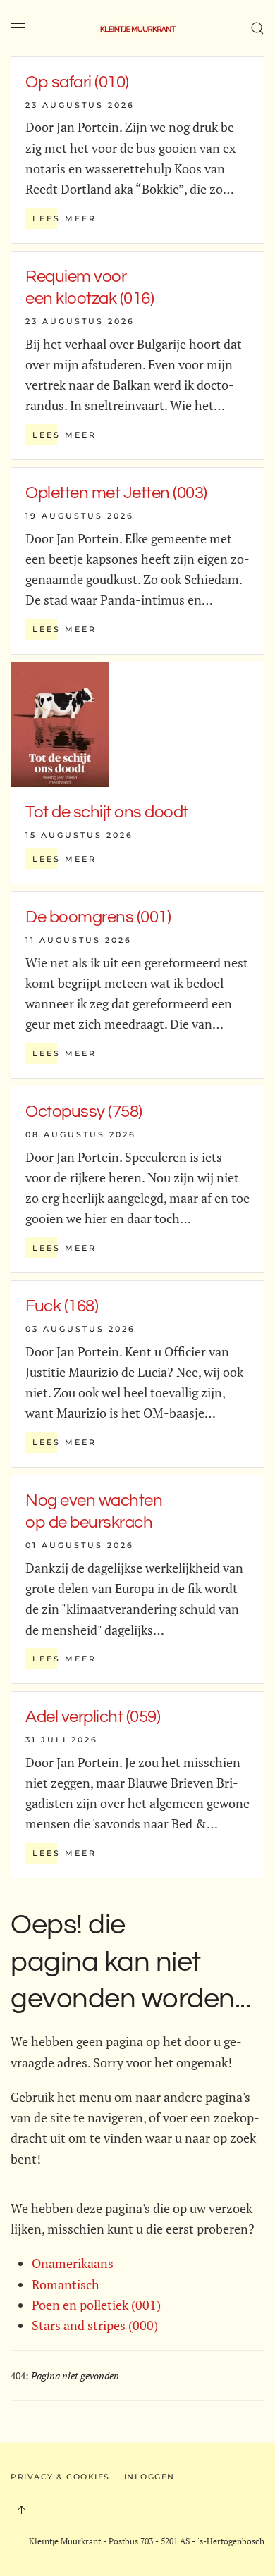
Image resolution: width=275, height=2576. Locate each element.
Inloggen (149, 2477)
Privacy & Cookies (60, 2477)
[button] (18, 28)
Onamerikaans (73, 2263)
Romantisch (66, 2284)
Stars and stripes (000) (95, 2325)
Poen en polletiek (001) (96, 2305)
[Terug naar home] (137, 28)
